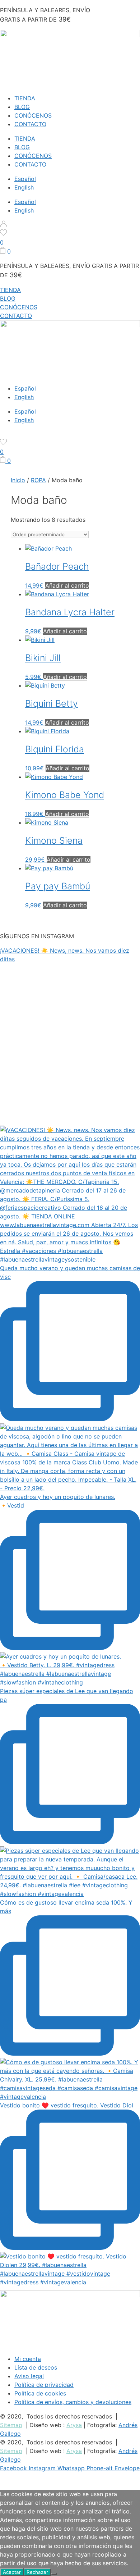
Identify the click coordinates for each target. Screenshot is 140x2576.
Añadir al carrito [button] (67, 585)
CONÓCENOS (33, 115)
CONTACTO (30, 124)
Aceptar (12, 2572)
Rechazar (37, 2572)
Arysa (74, 2425)
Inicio (18, 480)
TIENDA (25, 98)
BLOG (22, 107)
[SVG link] (70, 225)
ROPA (38, 480)
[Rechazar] (54, 2574)
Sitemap (11, 2425)
